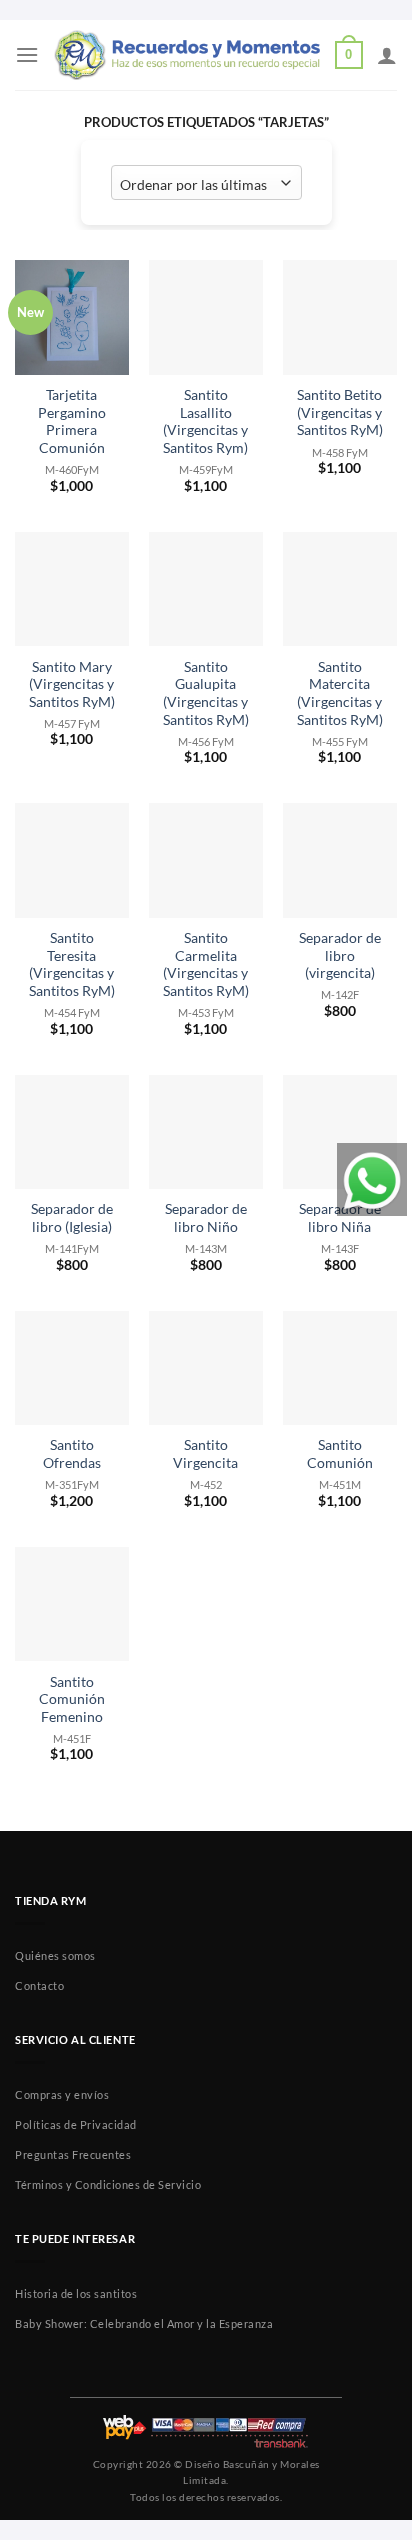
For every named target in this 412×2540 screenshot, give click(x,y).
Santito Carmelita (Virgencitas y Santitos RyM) (206, 964)
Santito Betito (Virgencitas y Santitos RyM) (340, 412)
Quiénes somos (55, 1955)
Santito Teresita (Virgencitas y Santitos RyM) (72, 964)
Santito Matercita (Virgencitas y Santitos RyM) (340, 693)
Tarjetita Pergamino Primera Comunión (72, 421)
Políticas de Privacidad (76, 2124)
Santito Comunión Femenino (72, 1699)
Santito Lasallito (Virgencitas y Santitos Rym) (205, 421)
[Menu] (27, 54)
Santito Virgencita (205, 1454)
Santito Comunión (340, 1454)
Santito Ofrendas (72, 1454)
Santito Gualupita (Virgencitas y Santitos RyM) (206, 693)
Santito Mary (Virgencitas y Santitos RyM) (72, 684)
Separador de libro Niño (206, 1218)
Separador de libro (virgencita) (340, 955)
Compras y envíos (62, 2094)
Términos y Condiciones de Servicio (108, 2184)
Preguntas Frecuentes (73, 2154)
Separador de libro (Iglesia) (72, 1218)
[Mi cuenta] (387, 55)
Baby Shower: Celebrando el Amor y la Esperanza (144, 2323)
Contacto (39, 1985)
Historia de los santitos (76, 2293)
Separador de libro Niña (340, 1218)
